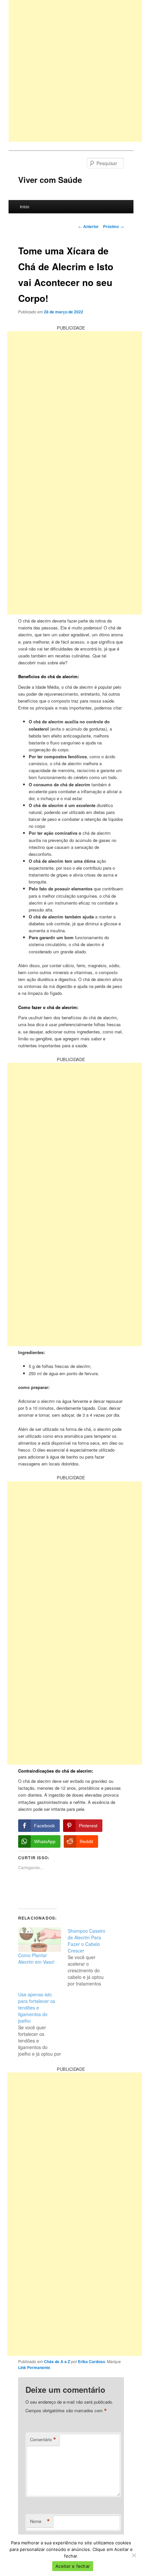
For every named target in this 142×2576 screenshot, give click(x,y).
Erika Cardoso (91, 2361)
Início (25, 206)
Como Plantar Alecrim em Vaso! (36, 1958)
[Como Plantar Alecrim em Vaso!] (40, 1940)
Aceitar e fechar (73, 2566)
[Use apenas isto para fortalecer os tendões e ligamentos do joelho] (43, 2024)
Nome (40, 2521)
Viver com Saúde (50, 180)
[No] (134, 2555)
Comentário (43, 2440)
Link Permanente (34, 2367)
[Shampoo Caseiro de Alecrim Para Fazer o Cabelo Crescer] (92, 1957)
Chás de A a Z (57, 2361)
